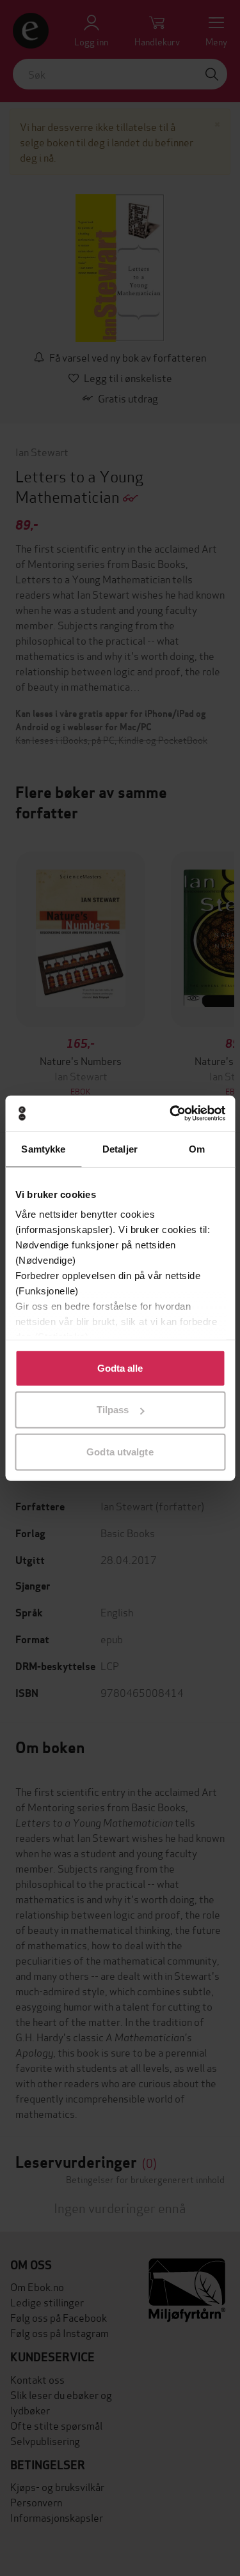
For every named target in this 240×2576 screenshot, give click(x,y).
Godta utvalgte (120, 1451)
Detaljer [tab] (120, 1148)
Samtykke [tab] (43, 1148)
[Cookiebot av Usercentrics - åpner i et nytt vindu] (171, 1114)
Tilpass (113, 1410)
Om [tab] (197, 1148)
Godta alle (120, 1368)
